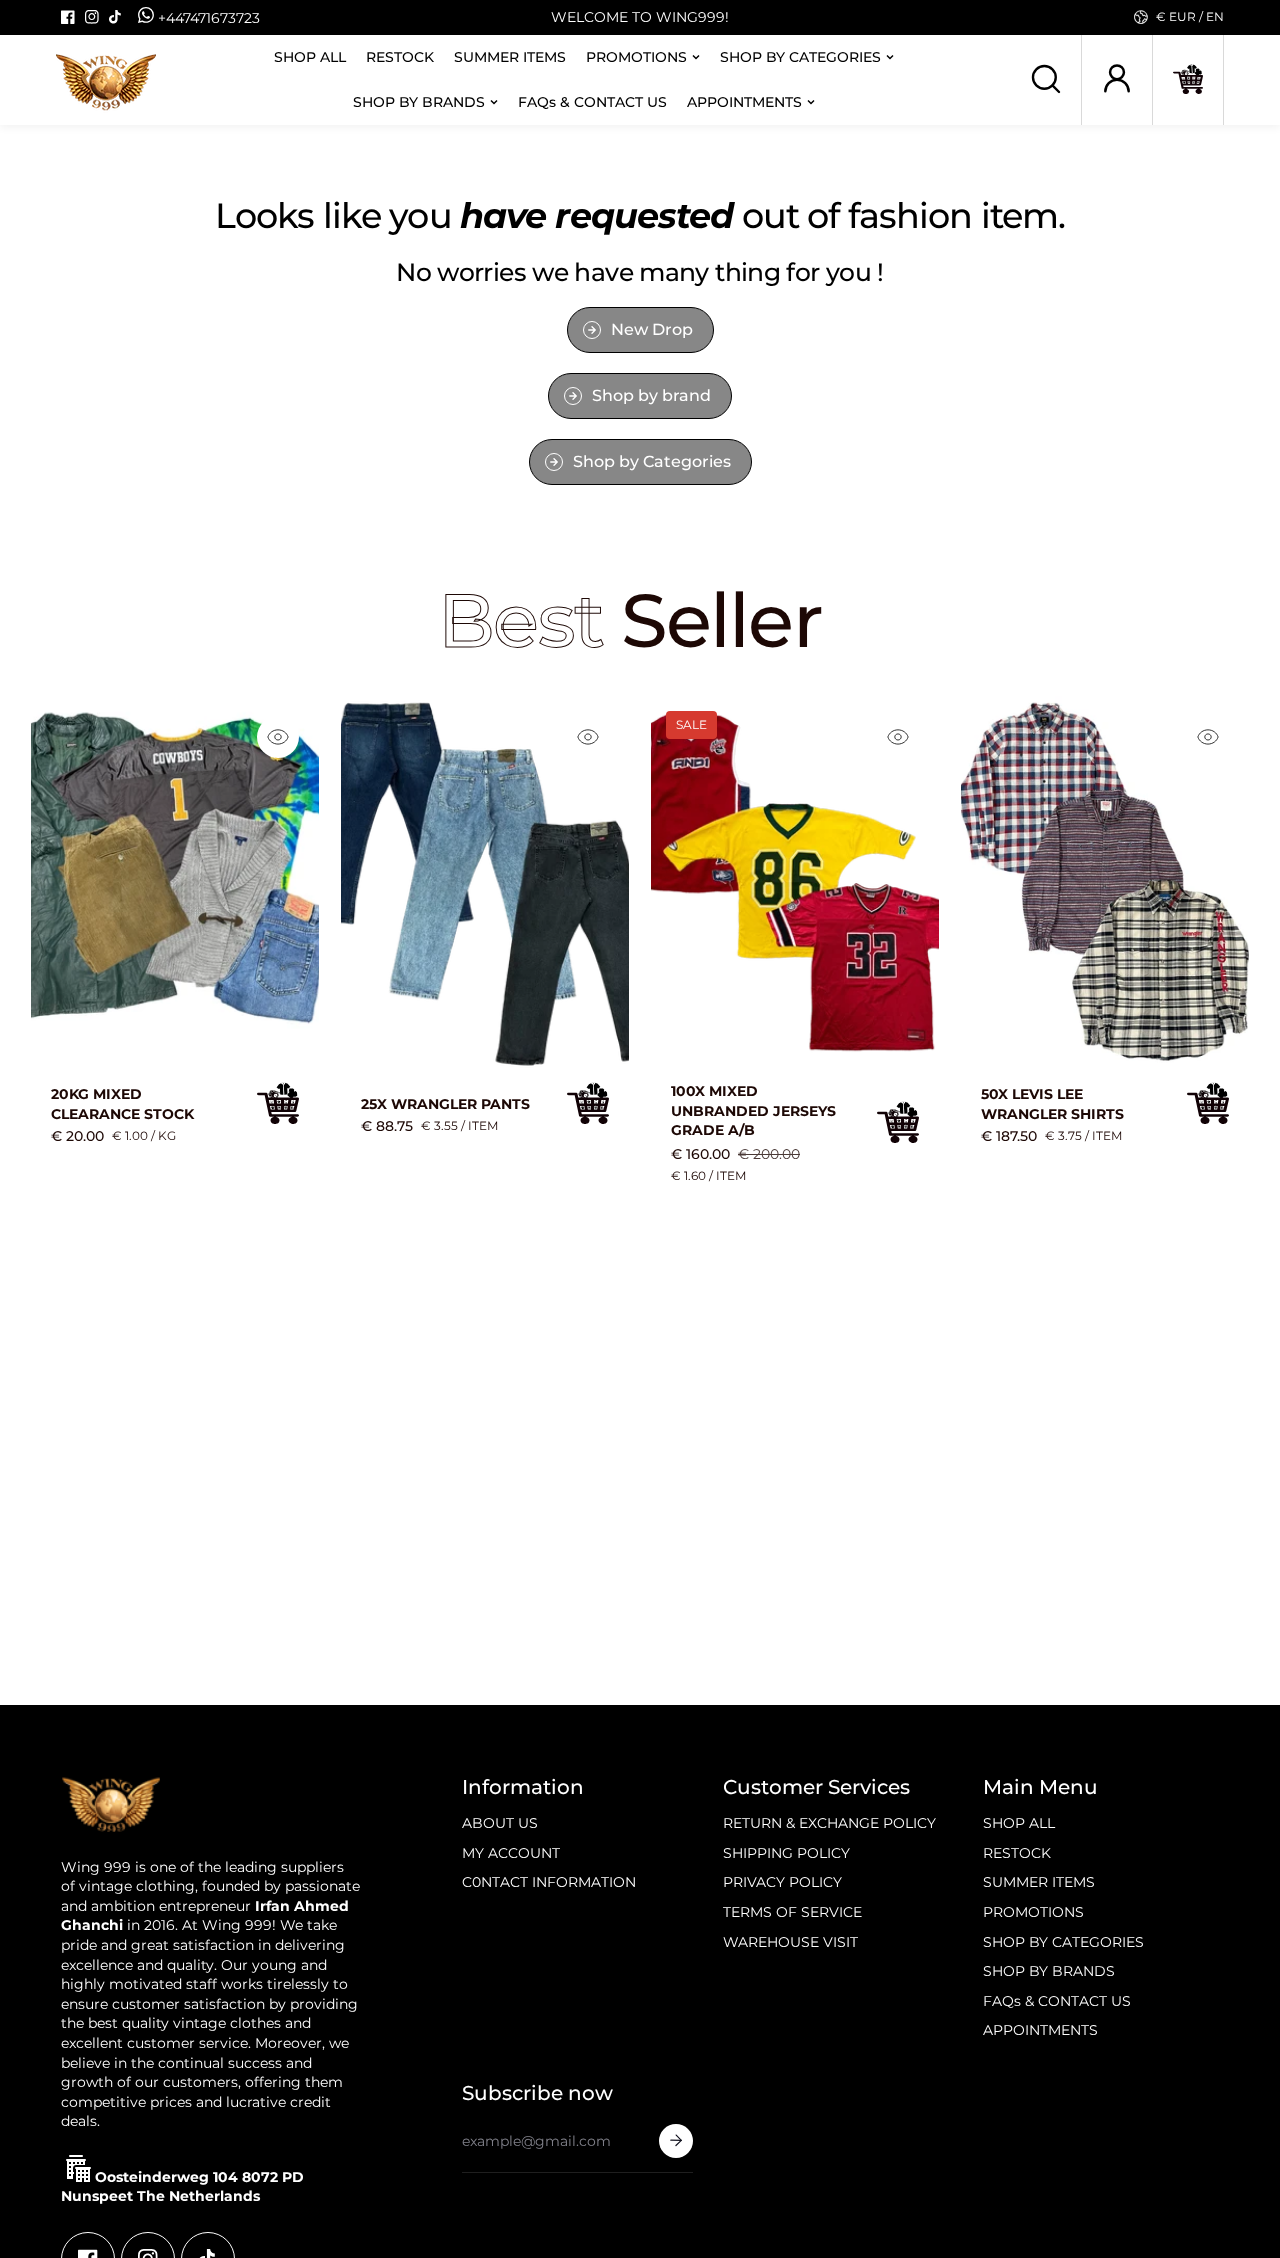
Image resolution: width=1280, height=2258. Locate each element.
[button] (1188, 79)
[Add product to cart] (278, 1103)
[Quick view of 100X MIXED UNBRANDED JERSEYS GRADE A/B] (898, 737)
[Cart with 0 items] (1188, 79)
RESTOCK (400, 56)
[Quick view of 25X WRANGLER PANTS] (588, 737)
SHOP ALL (310, 56)
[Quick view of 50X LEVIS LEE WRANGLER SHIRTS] (1208, 737)
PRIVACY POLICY (782, 1882)
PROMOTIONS (636, 56)
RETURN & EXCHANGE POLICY (829, 1823)
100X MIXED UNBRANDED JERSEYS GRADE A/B (753, 1110)
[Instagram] (92, 17)
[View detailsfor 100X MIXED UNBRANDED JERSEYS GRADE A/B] (795, 883)
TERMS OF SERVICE (792, 1912)
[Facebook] (68, 17)
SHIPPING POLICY (786, 1853)
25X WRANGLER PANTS (445, 1104)
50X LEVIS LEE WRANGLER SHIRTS (1052, 1104)
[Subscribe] (676, 2141)
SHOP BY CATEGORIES (800, 56)
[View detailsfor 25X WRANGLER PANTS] (485, 883)
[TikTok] (116, 17)
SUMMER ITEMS (510, 56)
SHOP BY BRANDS (419, 101)
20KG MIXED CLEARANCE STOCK (122, 1104)
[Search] (1046, 79)
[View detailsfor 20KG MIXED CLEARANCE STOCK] (175, 883)
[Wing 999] (106, 80)
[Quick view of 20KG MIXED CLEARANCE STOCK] (278, 737)
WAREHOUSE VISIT (790, 1942)
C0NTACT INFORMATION (549, 1882)
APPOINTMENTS (744, 101)
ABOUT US (500, 1823)
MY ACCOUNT (511, 1853)
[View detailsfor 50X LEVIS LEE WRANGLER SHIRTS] (1105, 883)
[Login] (1117, 79)
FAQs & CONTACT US (592, 101)
